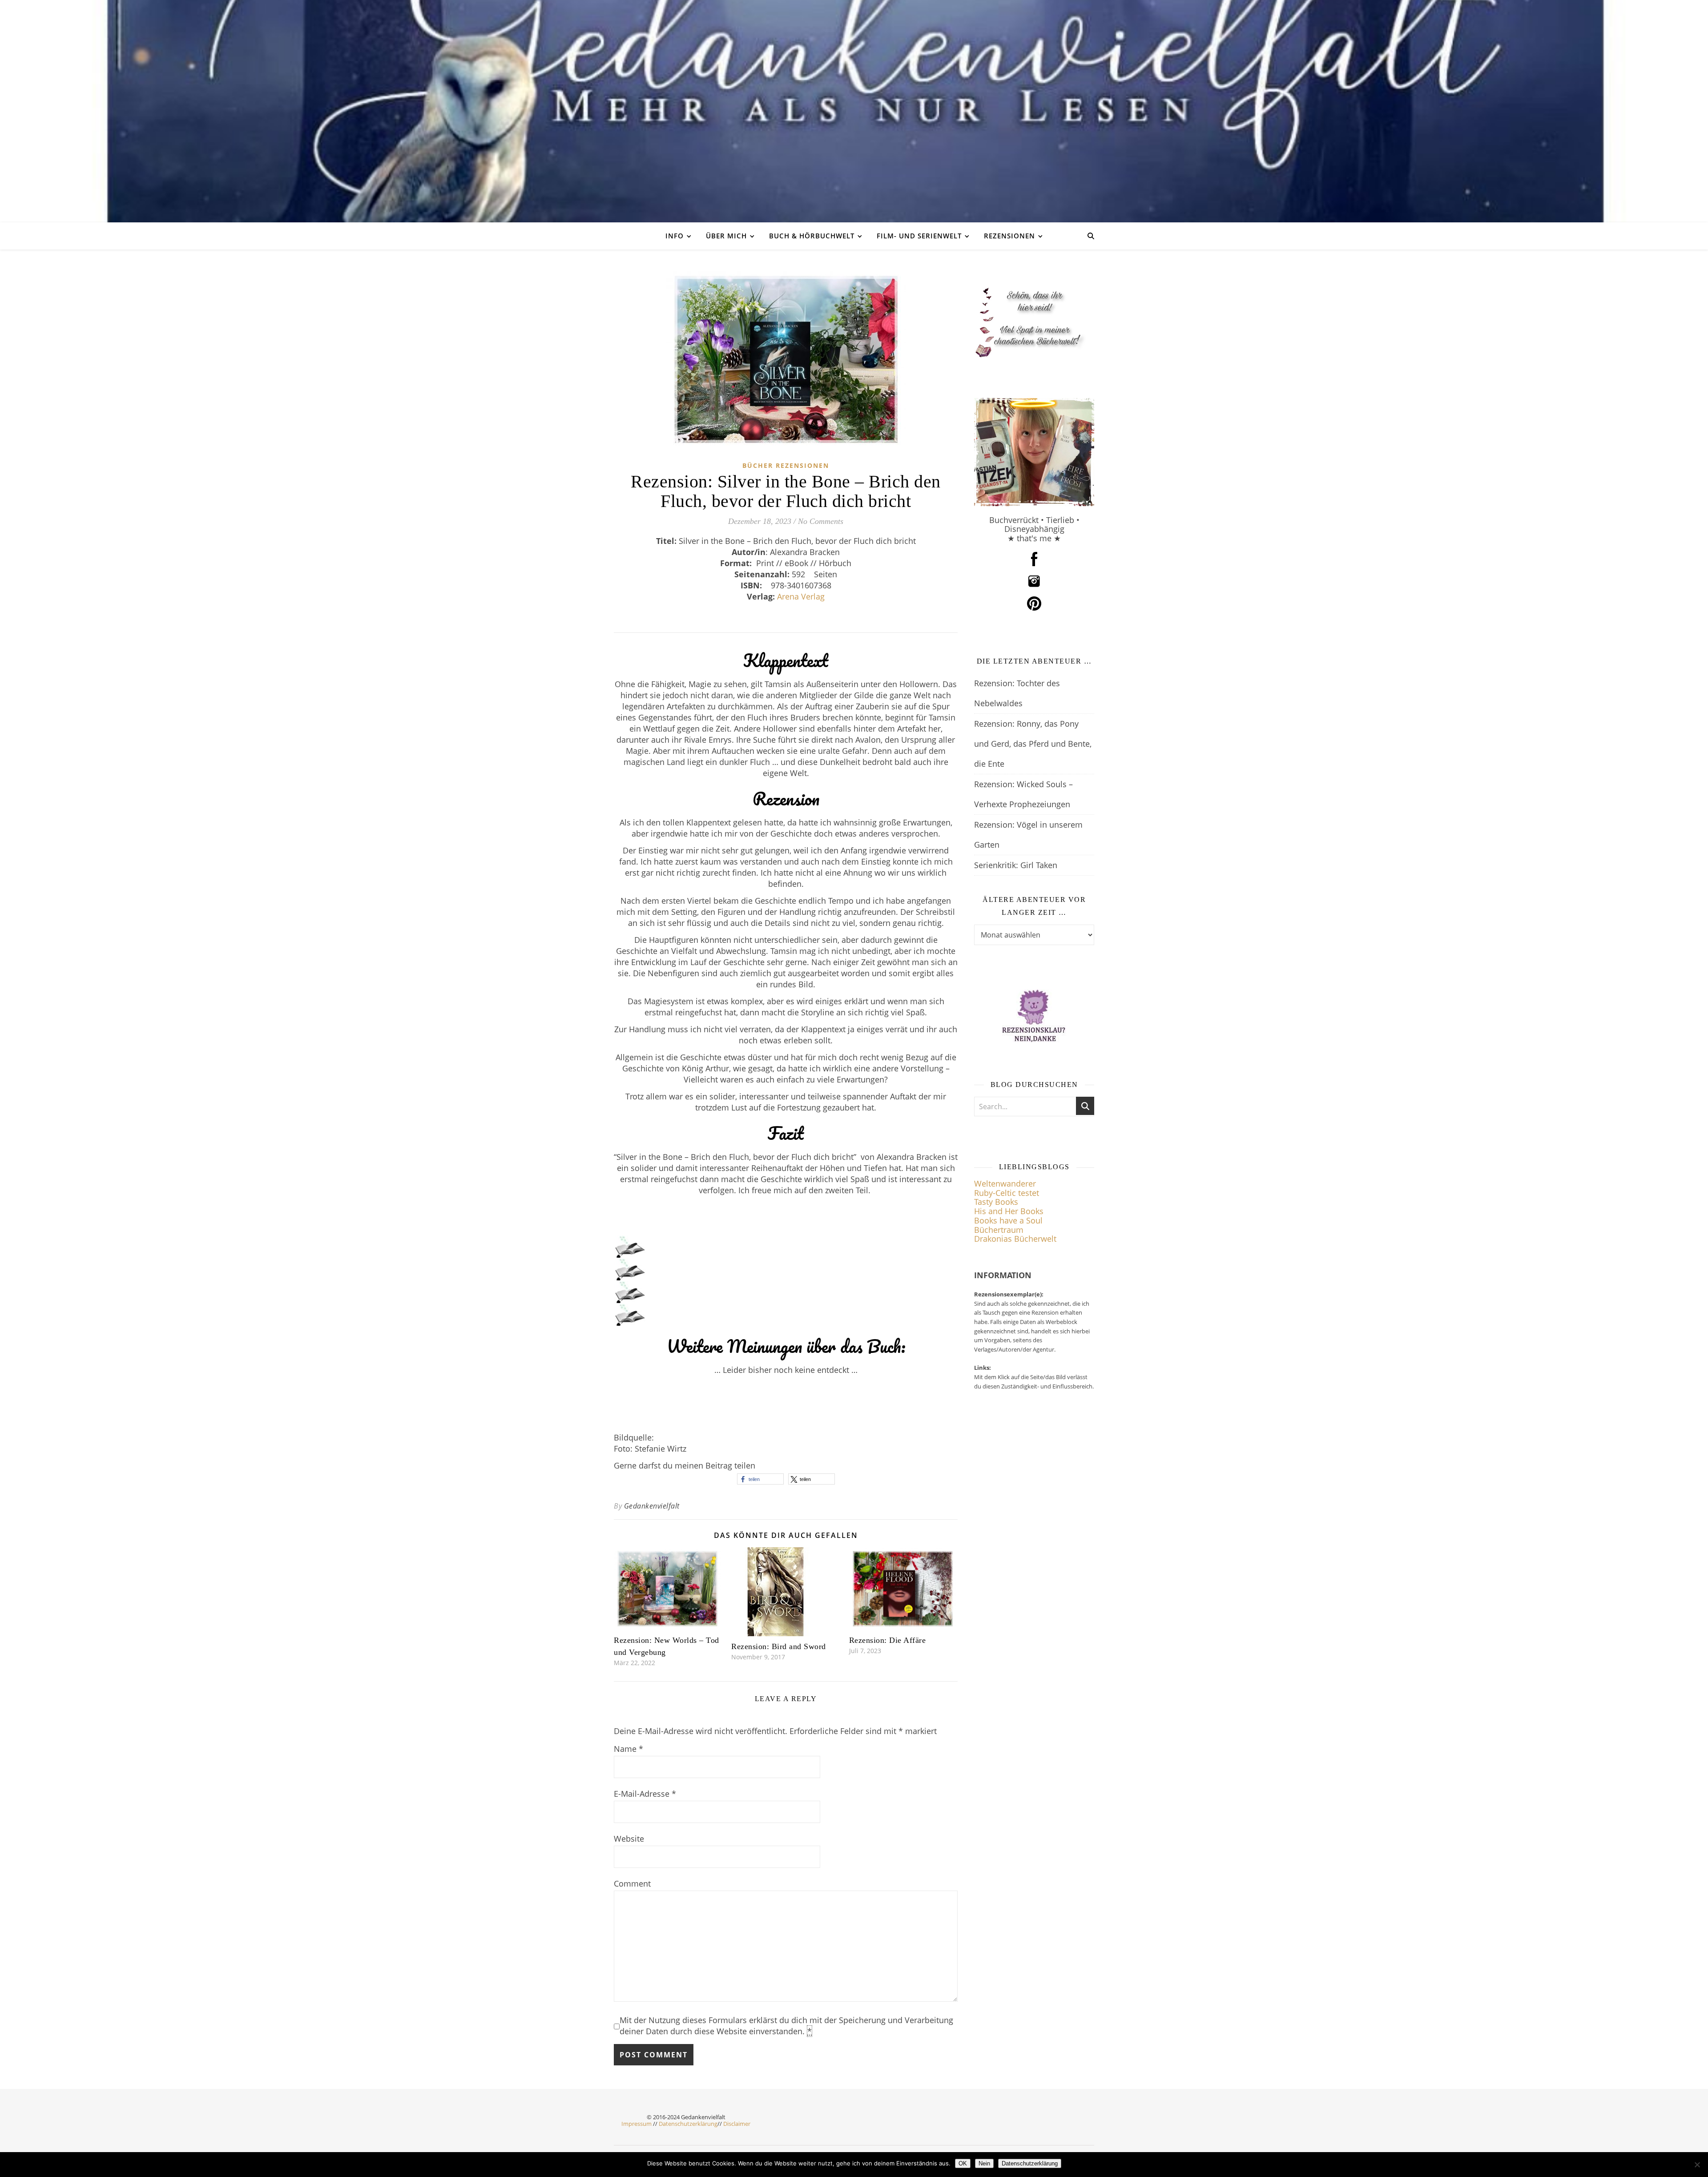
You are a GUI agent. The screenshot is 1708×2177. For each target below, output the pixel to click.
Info (675, 236)
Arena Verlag (801, 596)
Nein (984, 2163)
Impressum (636, 2124)
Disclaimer (737, 2124)
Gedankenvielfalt (652, 1506)
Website (629, 1839)
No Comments (821, 521)
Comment (632, 1883)
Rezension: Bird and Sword (779, 1646)
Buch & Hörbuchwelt (812, 236)
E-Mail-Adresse (645, 1794)
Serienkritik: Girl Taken (1016, 865)
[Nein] (1697, 2165)
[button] (760, 1479)
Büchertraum (999, 1230)
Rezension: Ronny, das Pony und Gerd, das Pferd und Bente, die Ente (1033, 744)
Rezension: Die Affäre (888, 1640)
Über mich (726, 236)
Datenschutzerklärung (688, 2124)
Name (628, 1749)
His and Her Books (1009, 1211)
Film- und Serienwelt (919, 236)
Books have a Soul (1008, 1220)
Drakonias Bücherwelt (1015, 1239)
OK (963, 2163)
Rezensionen (1009, 236)
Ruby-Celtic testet (1007, 1193)
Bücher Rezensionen (786, 465)
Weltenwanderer (1005, 1183)
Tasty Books (996, 1202)
